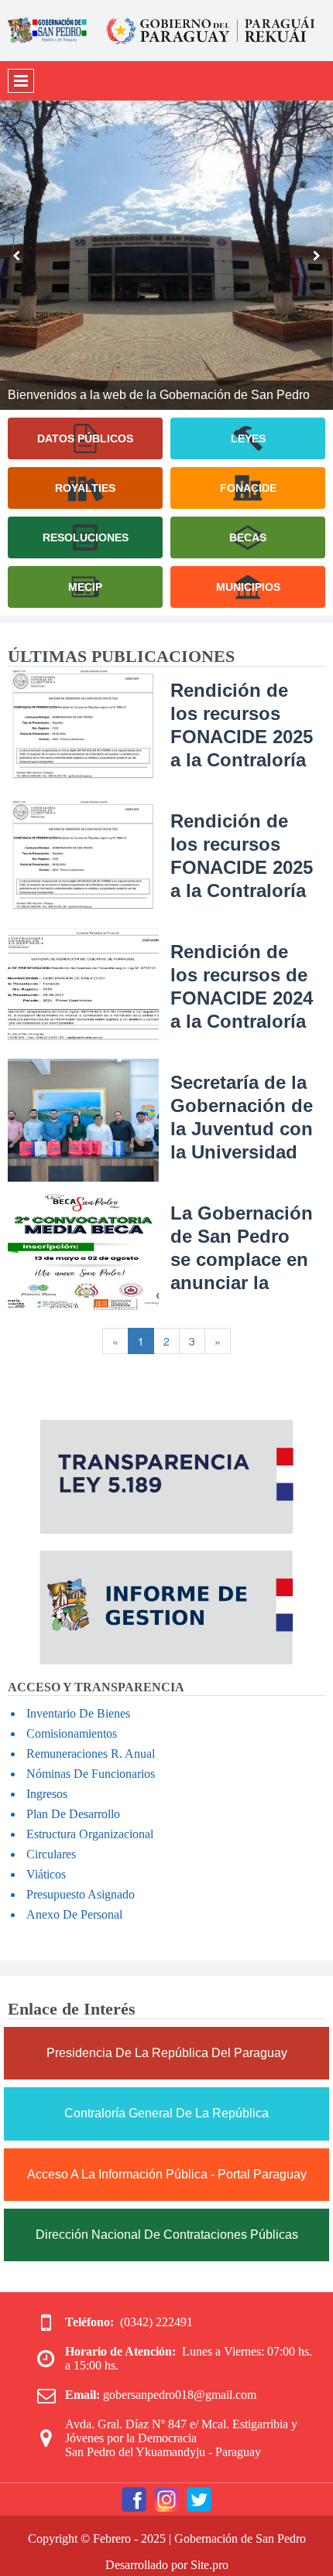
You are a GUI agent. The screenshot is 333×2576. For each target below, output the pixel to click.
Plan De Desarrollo (73, 1814)
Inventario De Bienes (78, 1713)
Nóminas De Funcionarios (91, 1774)
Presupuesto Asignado (81, 1894)
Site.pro (209, 2565)
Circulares (51, 1854)
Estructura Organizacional (90, 1834)
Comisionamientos (72, 1733)
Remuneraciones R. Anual (91, 1754)
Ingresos (47, 1794)
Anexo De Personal (74, 1914)
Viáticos (46, 1874)
